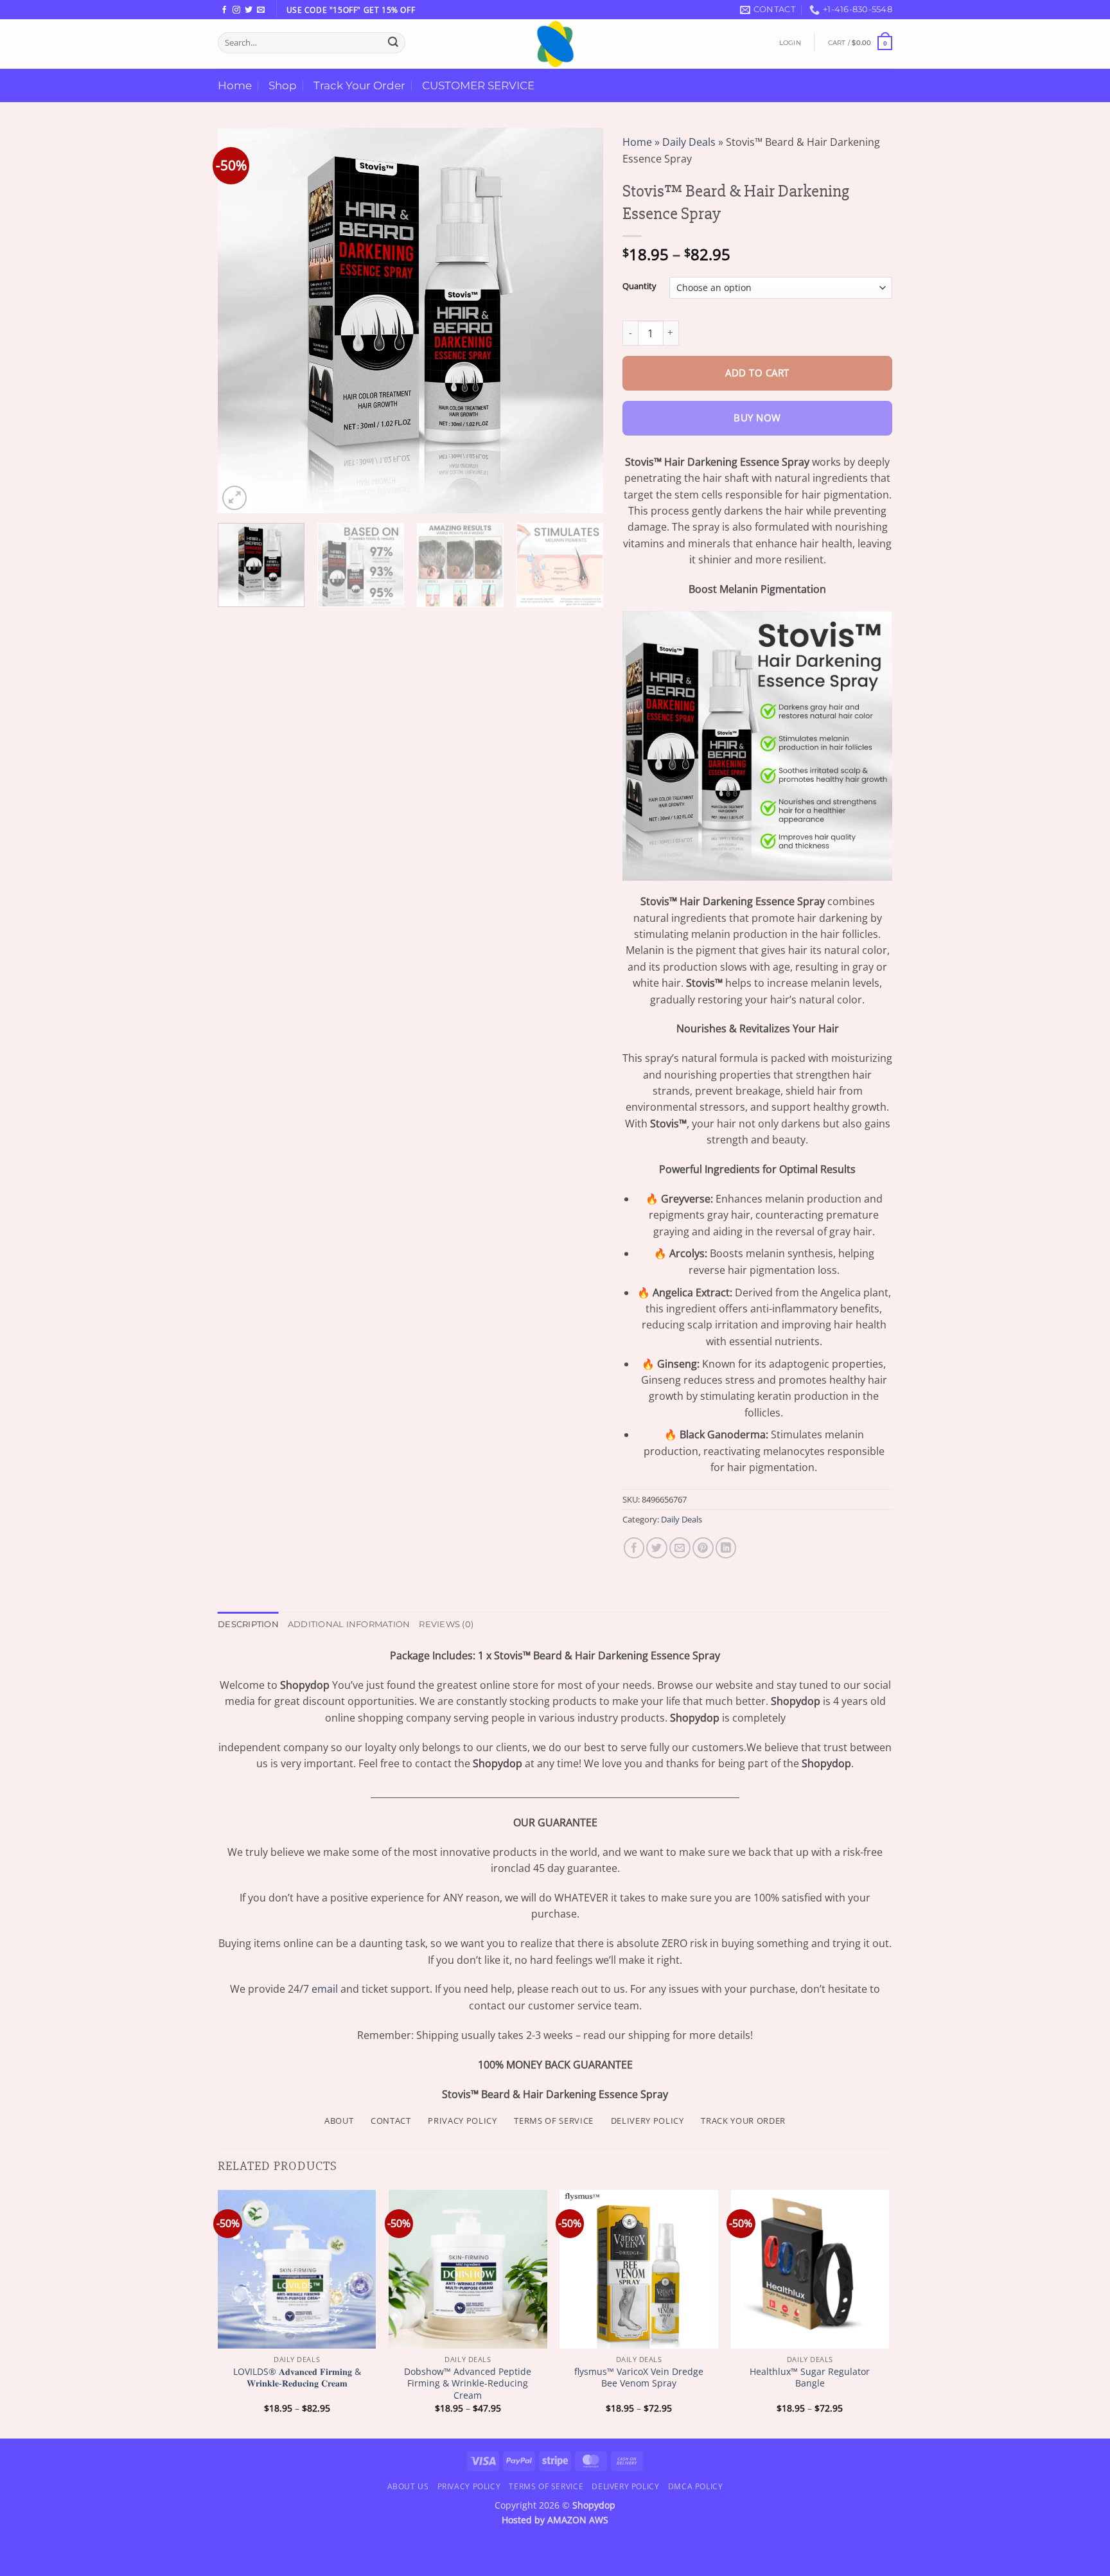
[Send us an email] (261, 10)
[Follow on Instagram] (236, 10)
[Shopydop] (555, 44)
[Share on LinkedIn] (726, 1548)
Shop (283, 85)
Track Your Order (359, 85)
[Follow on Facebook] (224, 10)
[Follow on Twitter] (249, 10)
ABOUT (339, 2121)
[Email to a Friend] (680, 1548)
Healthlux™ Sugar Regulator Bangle (810, 2378)
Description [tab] (248, 1624)
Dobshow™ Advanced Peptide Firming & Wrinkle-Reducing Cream (468, 2384)
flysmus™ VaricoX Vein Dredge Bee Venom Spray (639, 2378)
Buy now (757, 418)
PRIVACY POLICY (462, 2121)
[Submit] (393, 42)
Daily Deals (689, 142)
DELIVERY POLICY (647, 2121)
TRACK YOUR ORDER (743, 2121)
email (325, 1989)
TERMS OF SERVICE (554, 2121)
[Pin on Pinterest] (703, 1548)
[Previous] (242, 321)
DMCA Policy (696, 2486)
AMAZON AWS (578, 2520)
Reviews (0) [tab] (446, 1624)
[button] (790, 43)
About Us (408, 2486)
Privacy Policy (469, 2486)
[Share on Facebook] (634, 1548)
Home (235, 85)
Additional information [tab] (349, 1624)
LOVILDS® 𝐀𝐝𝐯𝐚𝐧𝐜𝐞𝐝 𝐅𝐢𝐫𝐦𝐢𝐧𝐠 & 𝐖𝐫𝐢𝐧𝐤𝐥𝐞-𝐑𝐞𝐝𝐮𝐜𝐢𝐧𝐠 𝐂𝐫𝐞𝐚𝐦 (297, 2378)
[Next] (579, 321)
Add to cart (757, 373)
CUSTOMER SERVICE (478, 85)
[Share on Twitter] (657, 1548)
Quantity (639, 286)
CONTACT (391, 2121)
